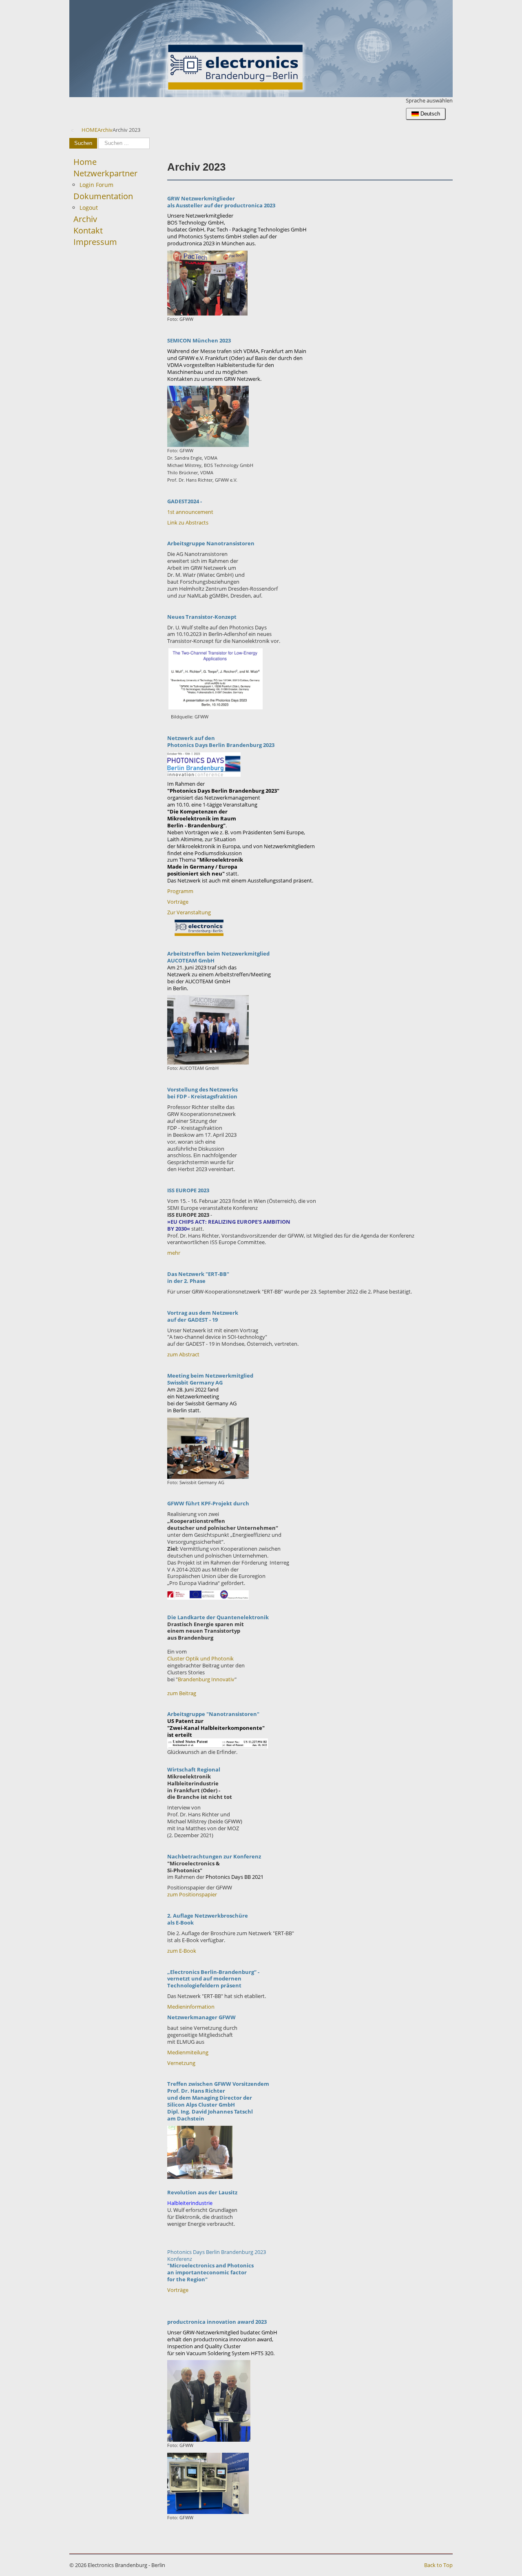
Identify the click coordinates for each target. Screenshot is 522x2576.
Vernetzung (181, 2063)
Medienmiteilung (188, 2052)
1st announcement (190, 512)
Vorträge (178, 902)
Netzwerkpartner (105, 173)
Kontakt (88, 230)
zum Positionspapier (192, 1894)
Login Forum (96, 185)
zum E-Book (182, 1951)
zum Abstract (183, 1354)
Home (85, 162)
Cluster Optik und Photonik (200, 1658)
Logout (89, 208)
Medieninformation (191, 2007)
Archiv (85, 219)
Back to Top (438, 2565)
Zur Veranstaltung (189, 912)
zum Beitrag (182, 1693)
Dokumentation (103, 196)
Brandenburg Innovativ (206, 1679)
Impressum (95, 242)
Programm (180, 891)
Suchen (83, 143)
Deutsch (429, 114)
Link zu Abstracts (188, 522)
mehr (174, 1253)
